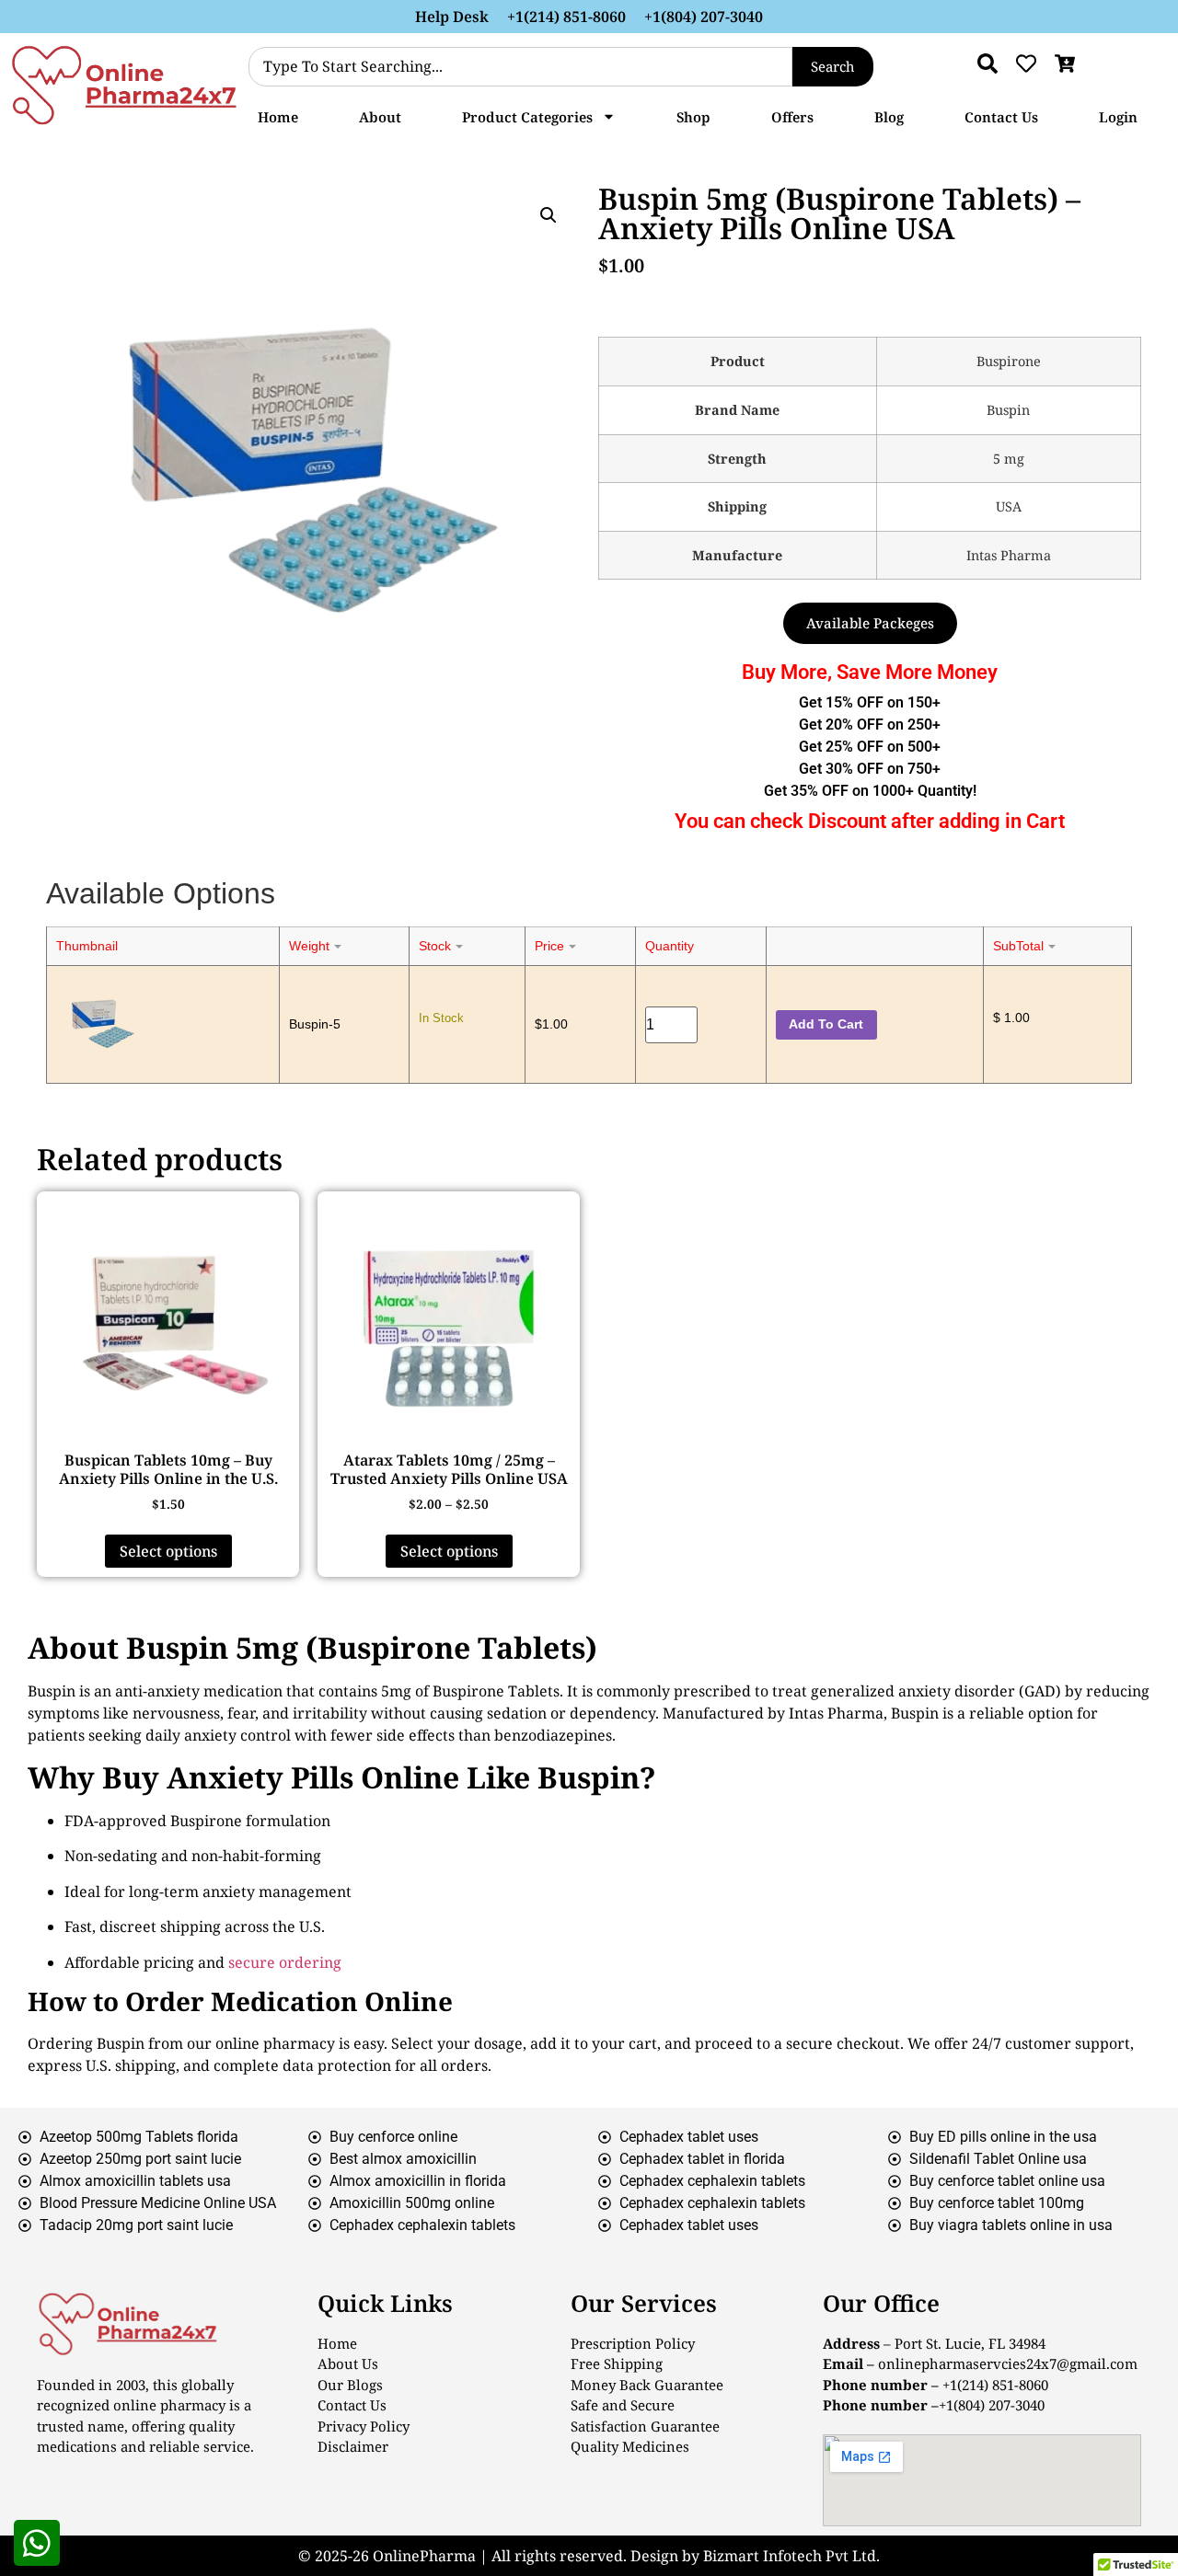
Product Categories (527, 117)
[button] (549, 215)
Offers (792, 117)
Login (1118, 117)
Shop (693, 117)
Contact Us (1001, 117)
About (380, 117)
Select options (168, 1551)
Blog (889, 117)
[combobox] (520, 67)
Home (278, 117)
